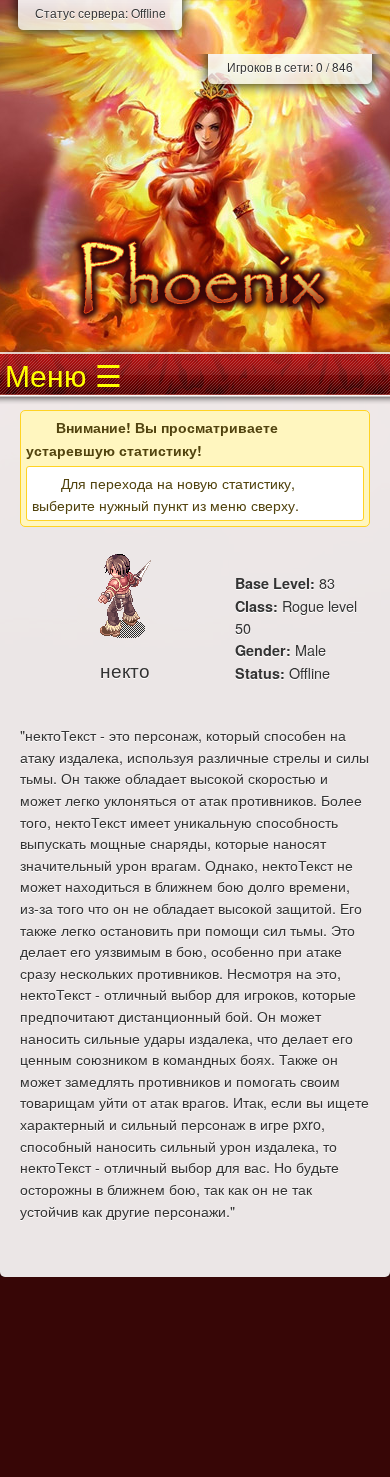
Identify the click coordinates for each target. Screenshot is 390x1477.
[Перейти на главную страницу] (195, 277)
